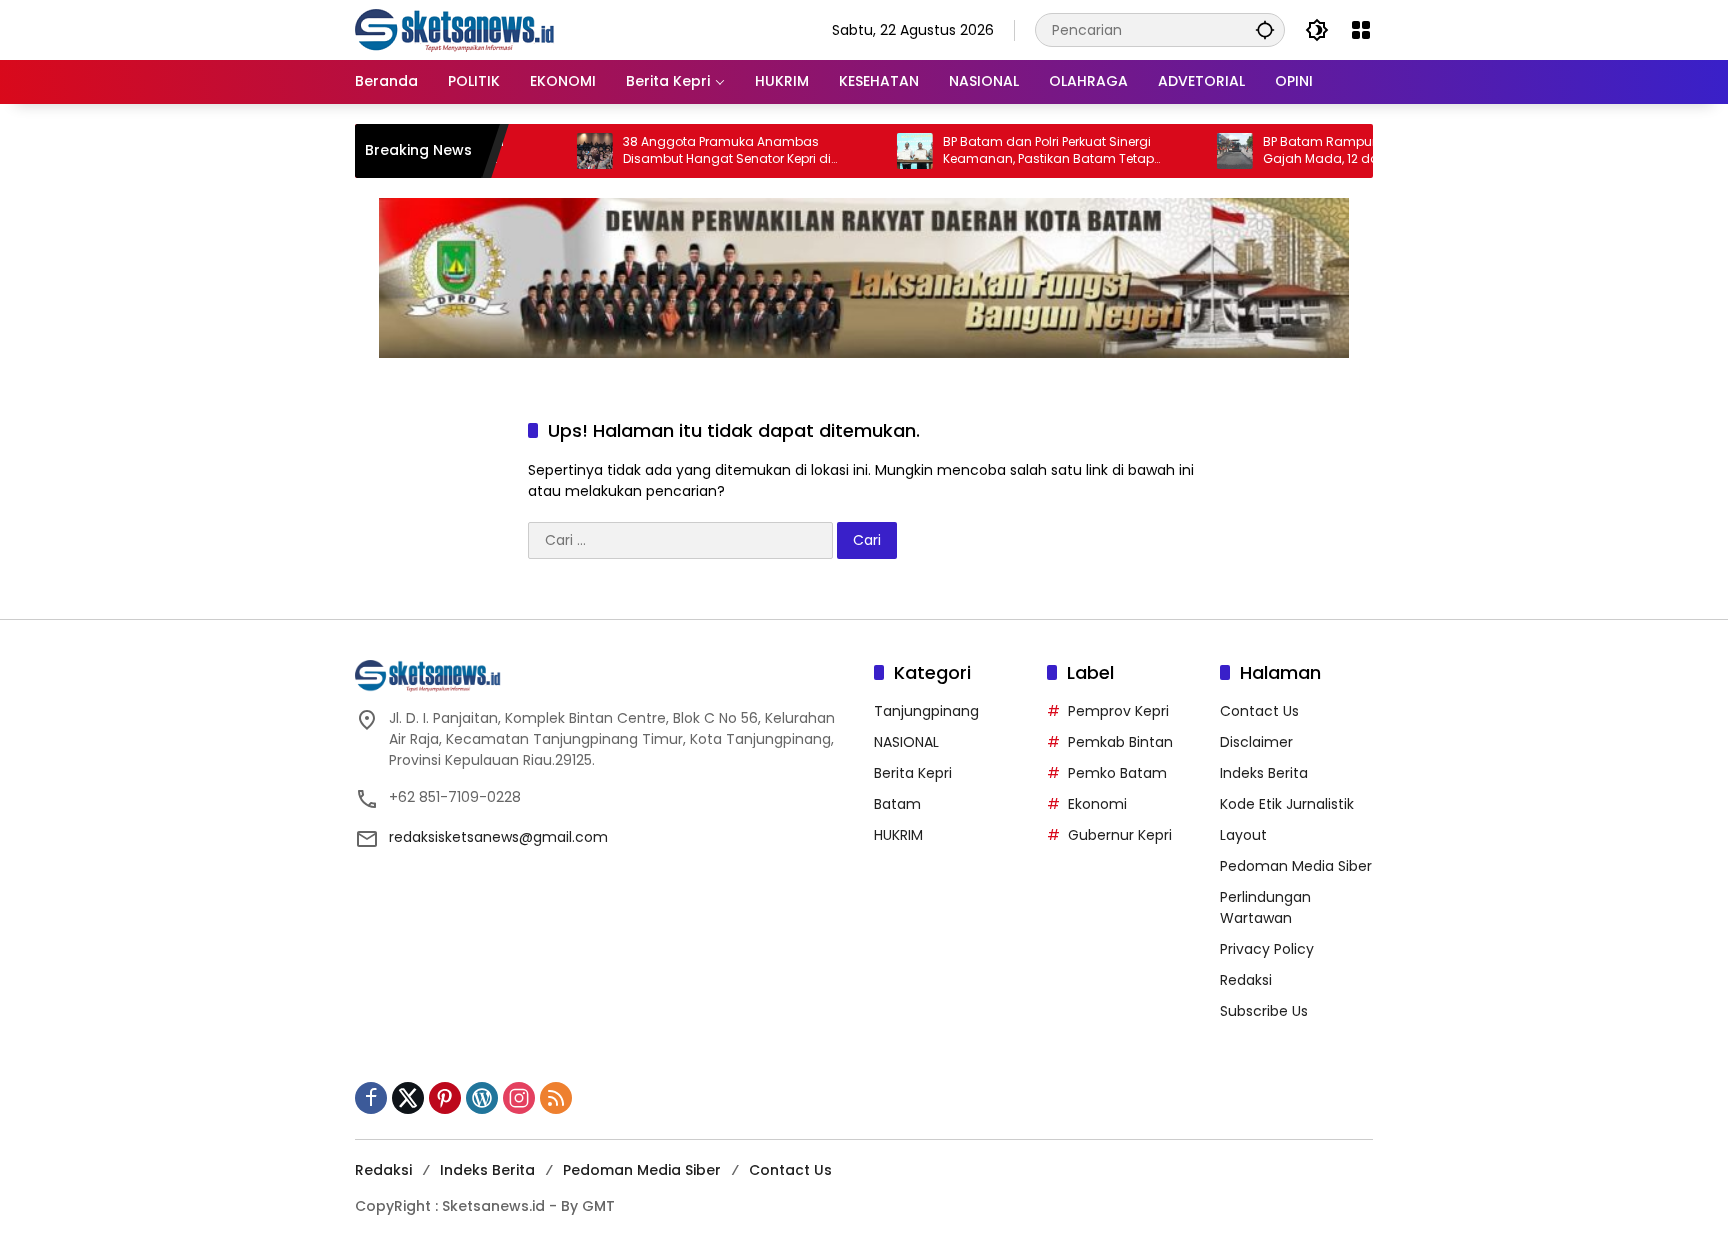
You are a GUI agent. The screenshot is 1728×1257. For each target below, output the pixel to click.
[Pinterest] (445, 1098)
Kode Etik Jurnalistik (1287, 804)
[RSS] (556, 1098)
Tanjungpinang (926, 711)
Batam (897, 804)
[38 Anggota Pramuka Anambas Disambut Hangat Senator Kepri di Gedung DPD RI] (558, 151)
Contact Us (1259, 711)
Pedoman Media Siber (1296, 866)
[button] (1265, 29)
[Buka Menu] (1361, 30)
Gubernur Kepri (1120, 835)
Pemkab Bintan (1120, 742)
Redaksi (1246, 980)
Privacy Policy (1267, 949)
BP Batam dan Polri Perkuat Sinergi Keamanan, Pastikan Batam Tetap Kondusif (1011, 151)
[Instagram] (519, 1098)
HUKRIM (898, 835)
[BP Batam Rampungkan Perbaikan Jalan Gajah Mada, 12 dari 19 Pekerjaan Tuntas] (1198, 151)
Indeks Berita (1264, 773)
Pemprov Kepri (1118, 711)
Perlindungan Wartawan (1265, 907)
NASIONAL (906, 742)
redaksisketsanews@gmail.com (498, 837)
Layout (1243, 835)
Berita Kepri (913, 773)
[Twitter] (408, 1098)
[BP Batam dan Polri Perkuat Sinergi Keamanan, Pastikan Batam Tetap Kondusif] (878, 151)
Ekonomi (1097, 804)
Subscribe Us (1264, 1011)
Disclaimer (1256, 742)
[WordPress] (482, 1098)
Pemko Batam (1117, 773)
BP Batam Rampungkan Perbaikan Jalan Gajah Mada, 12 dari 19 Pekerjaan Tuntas (1351, 150)
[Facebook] (371, 1098)
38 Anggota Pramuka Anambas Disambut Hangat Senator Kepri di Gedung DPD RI (690, 151)
